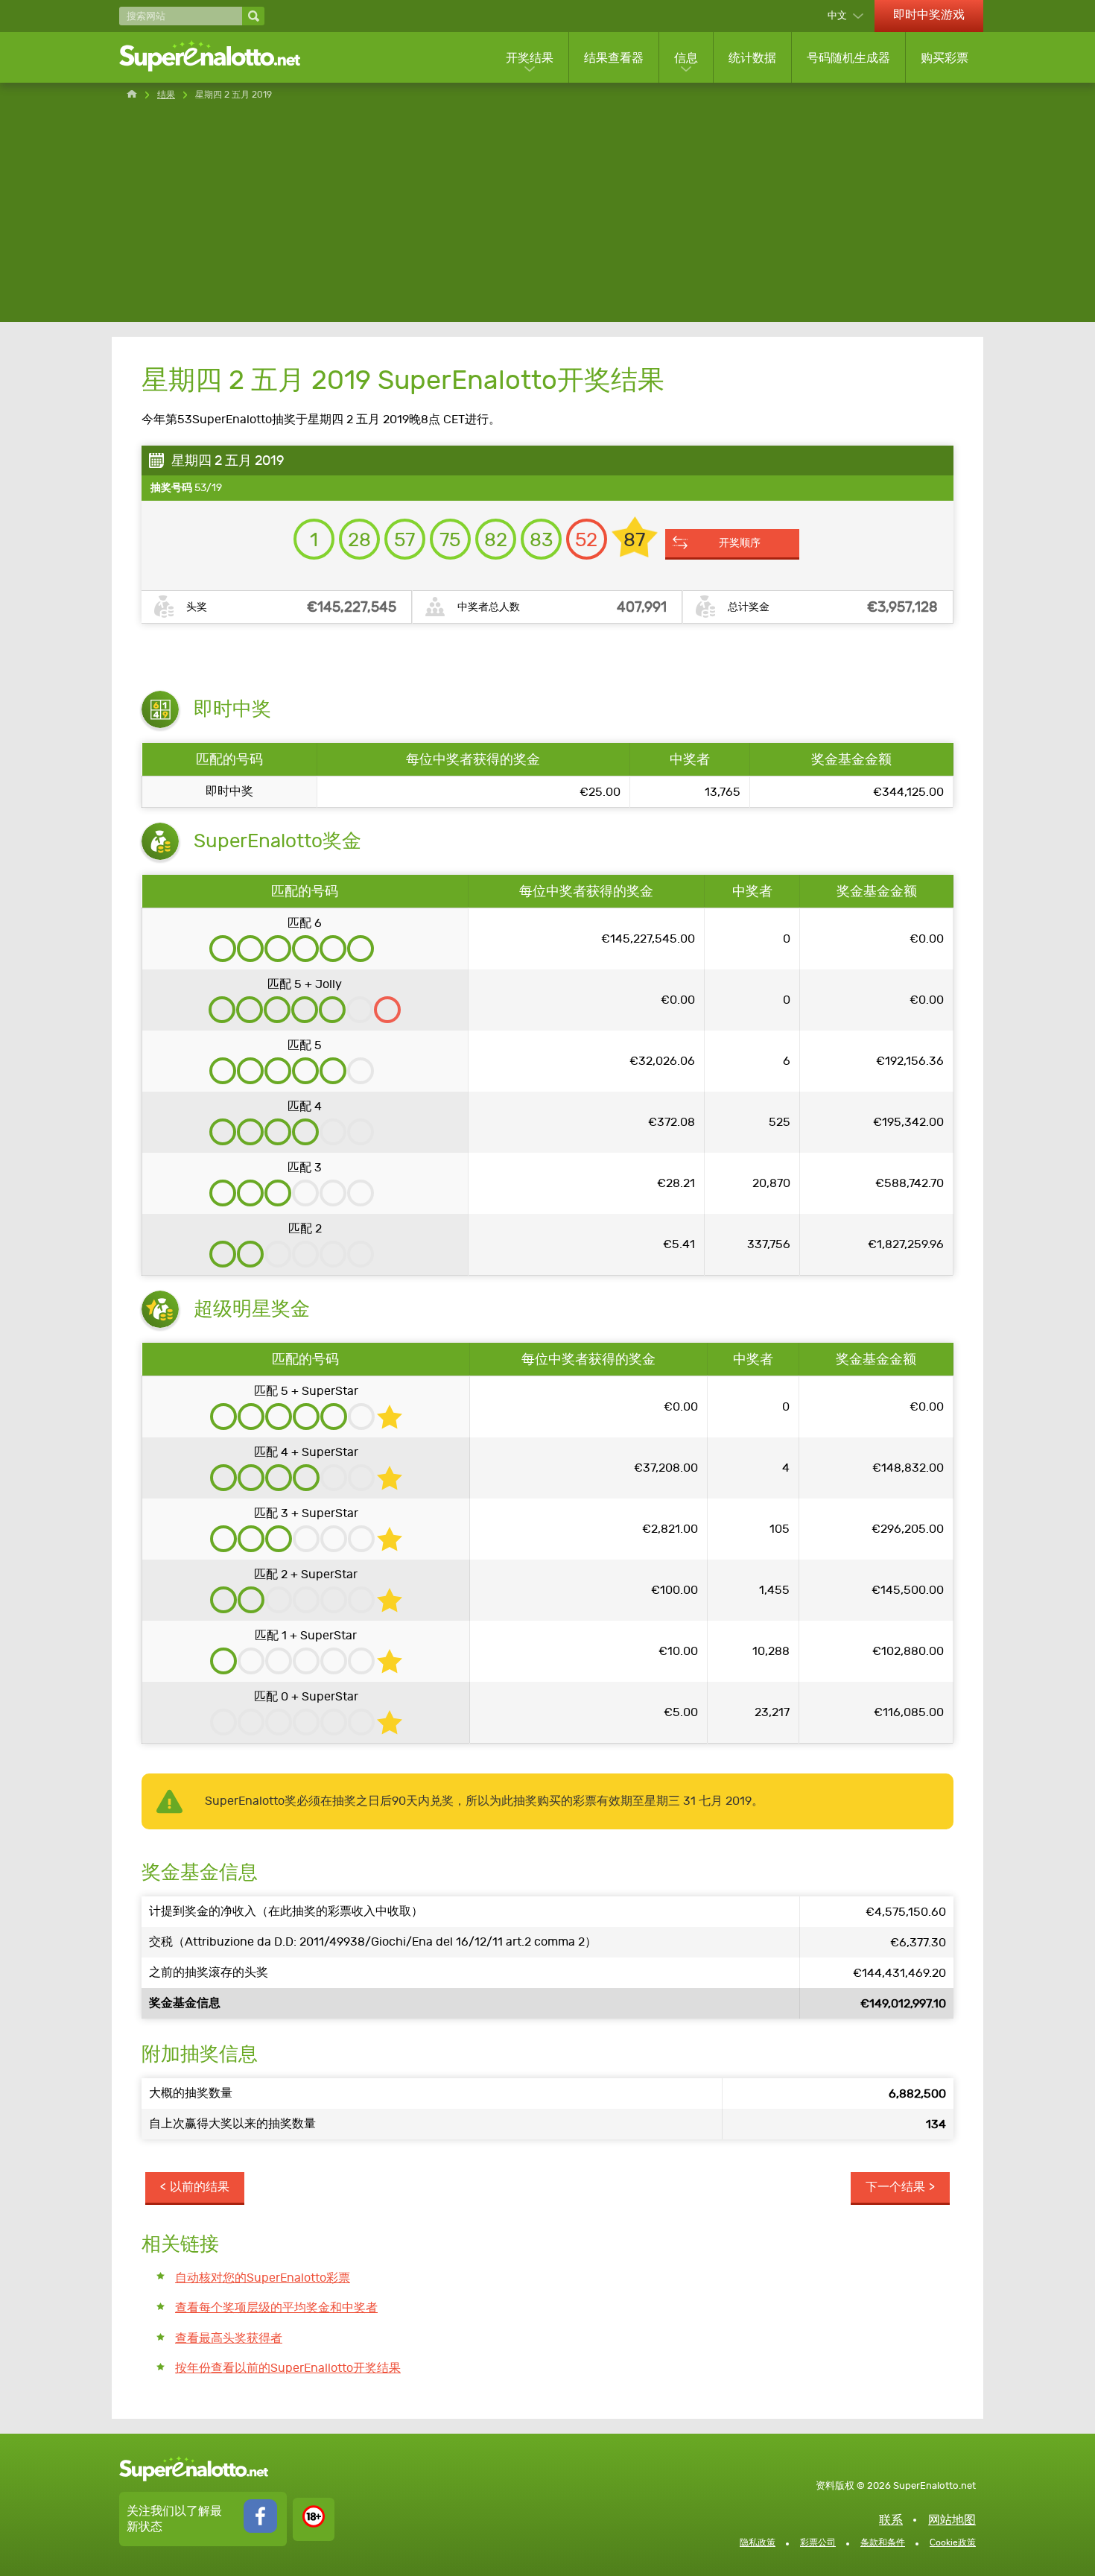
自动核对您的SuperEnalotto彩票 (263, 2278)
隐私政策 (758, 2542)
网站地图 (952, 2520)
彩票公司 (818, 2542)
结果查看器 (614, 58)
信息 (686, 58)
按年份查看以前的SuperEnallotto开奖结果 (288, 2368)
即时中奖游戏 (929, 15)
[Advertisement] (547, 218)
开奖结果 (530, 58)
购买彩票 (945, 58)
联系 (891, 2520)
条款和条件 (883, 2542)
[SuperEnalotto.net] (220, 57)
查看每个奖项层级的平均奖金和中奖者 (276, 2307)
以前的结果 (200, 2187)
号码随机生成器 (848, 58)
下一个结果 (895, 2187)
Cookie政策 (953, 2542)
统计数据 (752, 58)
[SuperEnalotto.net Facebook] (260, 2529)
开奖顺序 (740, 542)
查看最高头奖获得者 (229, 2338)
